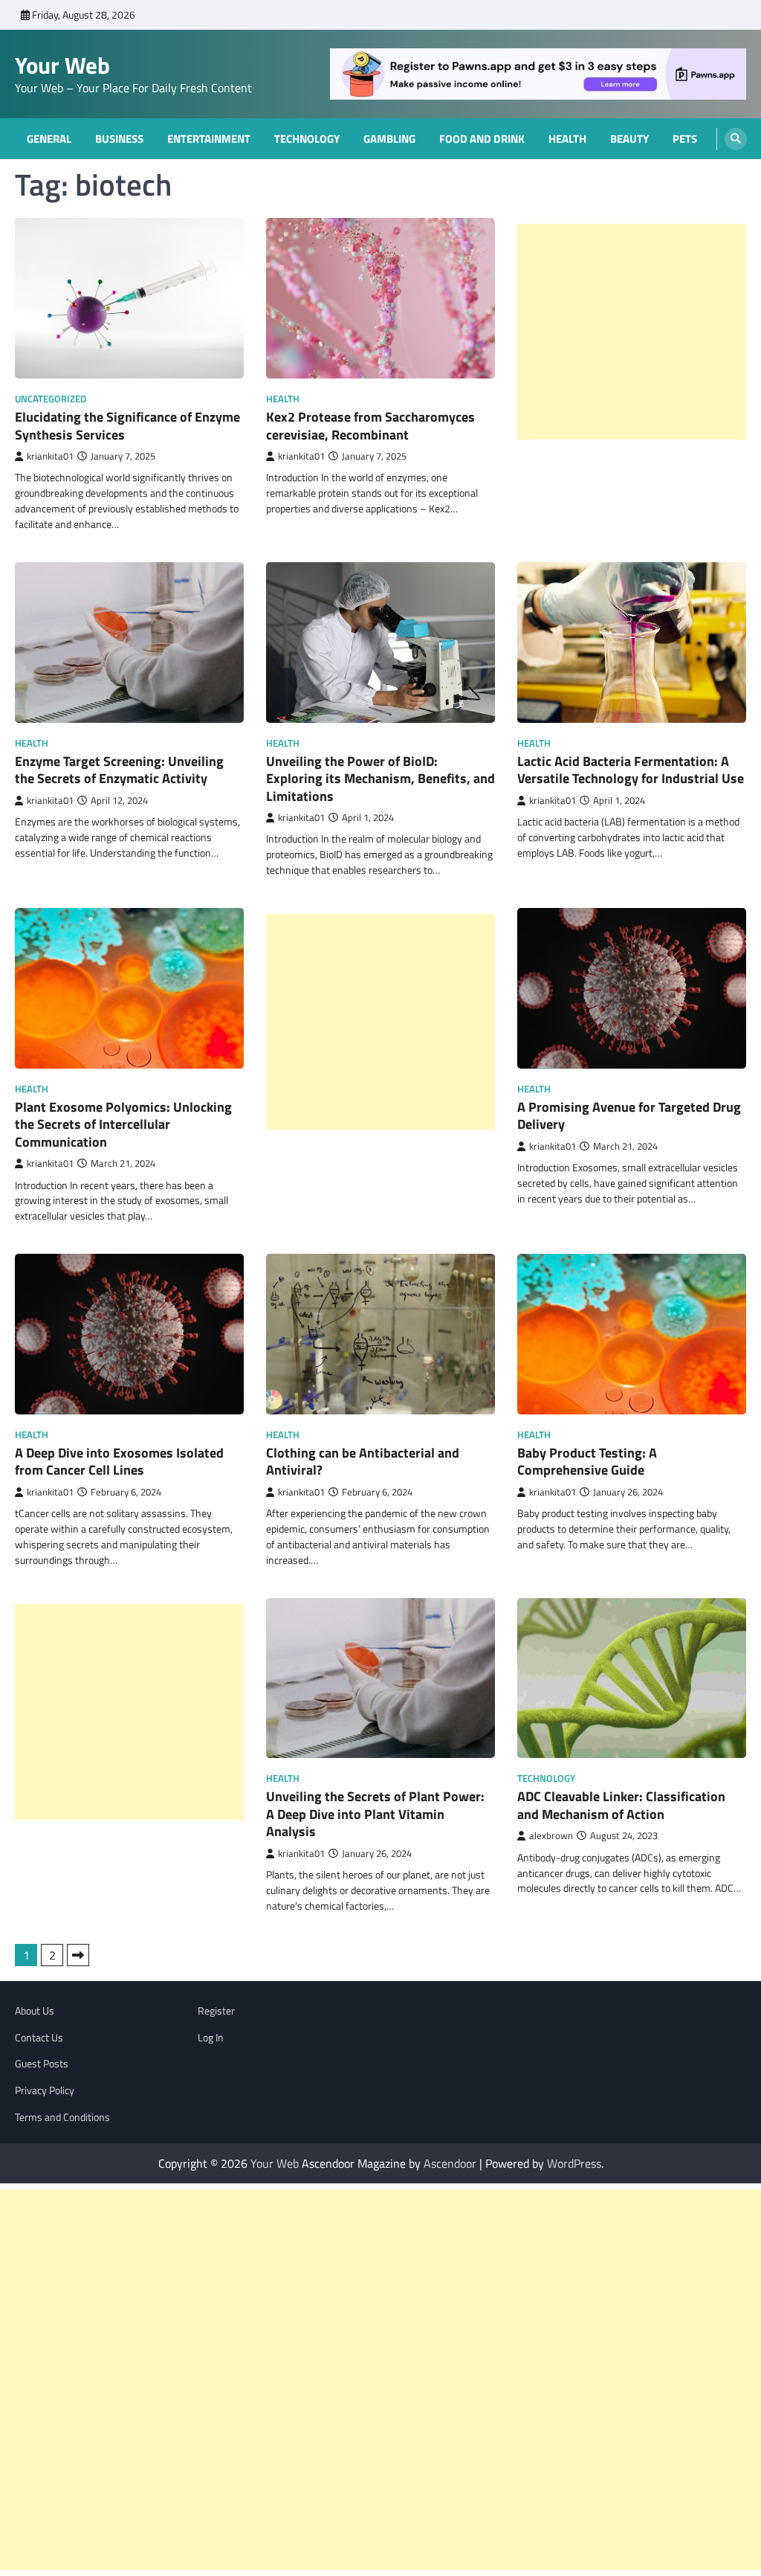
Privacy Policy (45, 2090)
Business (119, 139)
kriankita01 (50, 456)
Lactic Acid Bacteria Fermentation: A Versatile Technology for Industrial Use (631, 770)
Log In (211, 2037)
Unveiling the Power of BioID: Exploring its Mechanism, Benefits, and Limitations (380, 779)
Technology (307, 139)
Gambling (389, 139)
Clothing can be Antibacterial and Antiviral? (363, 1461)
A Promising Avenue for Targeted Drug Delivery (629, 1115)
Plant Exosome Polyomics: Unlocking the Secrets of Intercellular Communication (123, 1124)
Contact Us (39, 2037)
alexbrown (551, 1836)
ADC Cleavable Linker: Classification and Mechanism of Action (621, 1805)
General (49, 139)
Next (78, 1955)
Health (567, 139)
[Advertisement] (632, 332)
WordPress (574, 2163)
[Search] (736, 139)
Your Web (62, 65)
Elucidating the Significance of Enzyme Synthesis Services (127, 425)
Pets (685, 139)
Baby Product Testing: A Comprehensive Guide (587, 1461)
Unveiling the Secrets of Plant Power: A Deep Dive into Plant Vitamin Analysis (375, 1814)
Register (216, 2010)
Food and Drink (482, 139)
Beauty (629, 139)
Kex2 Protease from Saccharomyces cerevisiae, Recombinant (370, 425)
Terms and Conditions (62, 2117)
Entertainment (209, 139)
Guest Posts (42, 2063)
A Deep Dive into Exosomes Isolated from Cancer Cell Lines (119, 1461)
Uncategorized (51, 399)
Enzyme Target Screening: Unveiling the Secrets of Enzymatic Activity (119, 770)
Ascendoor (450, 2163)
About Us (35, 2010)
